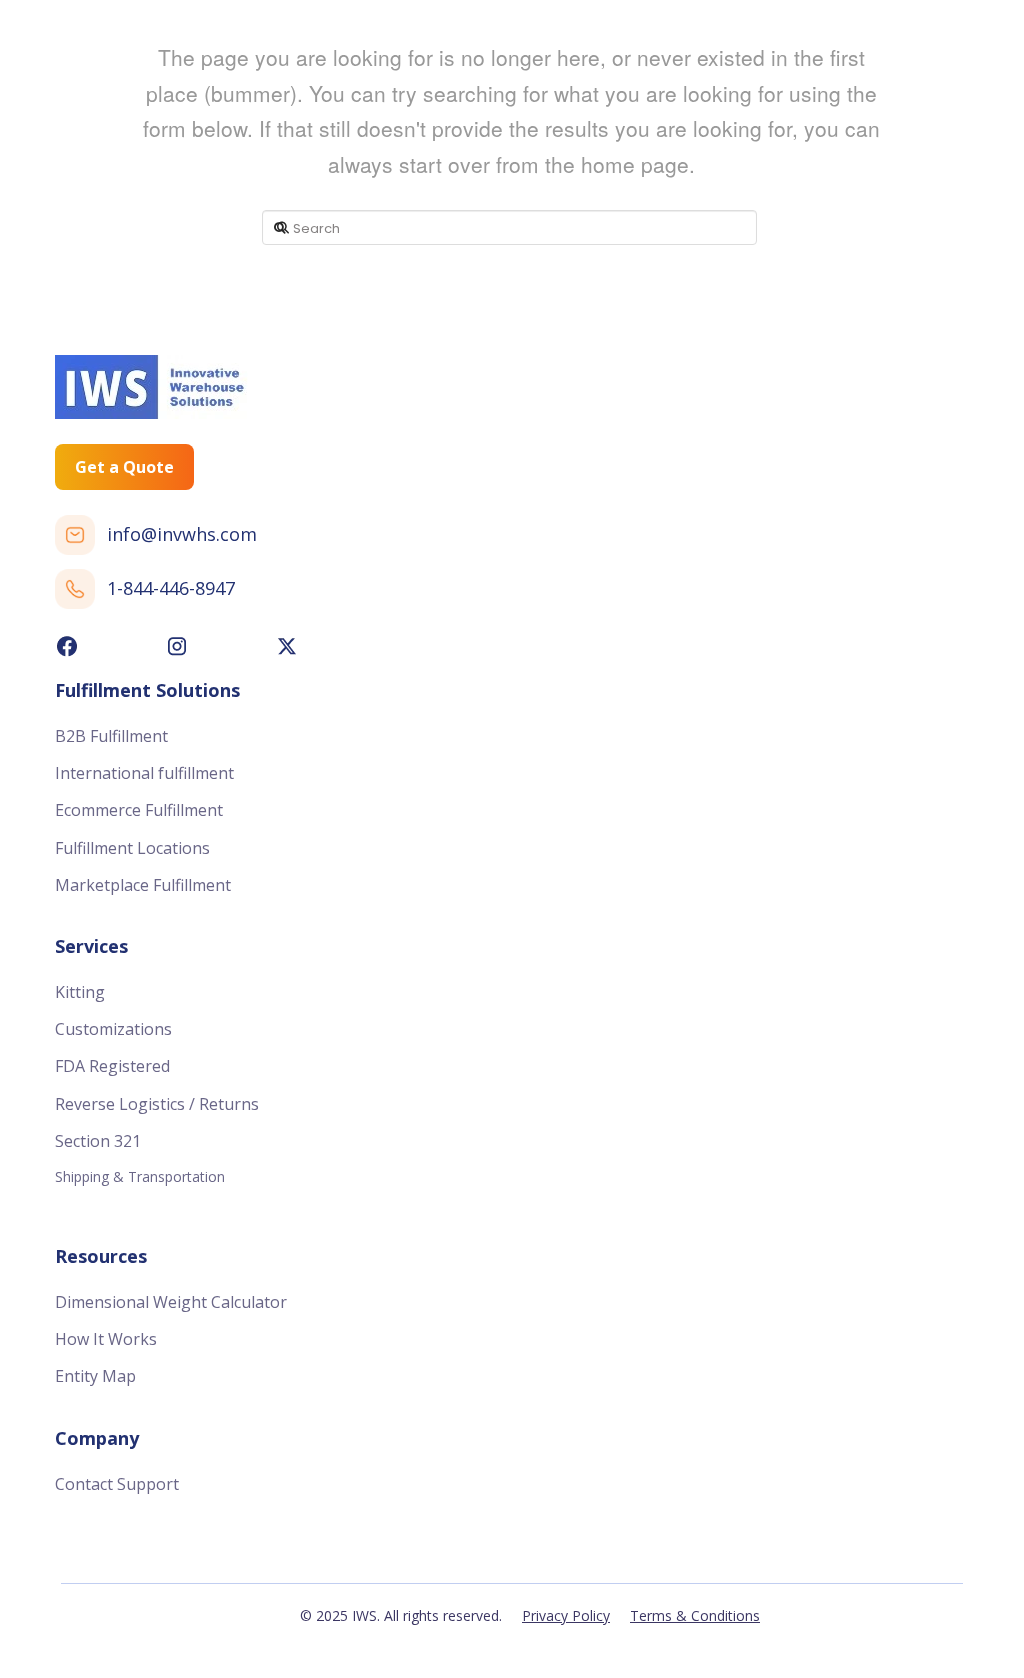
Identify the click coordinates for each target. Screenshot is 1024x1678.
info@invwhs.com (182, 534)
